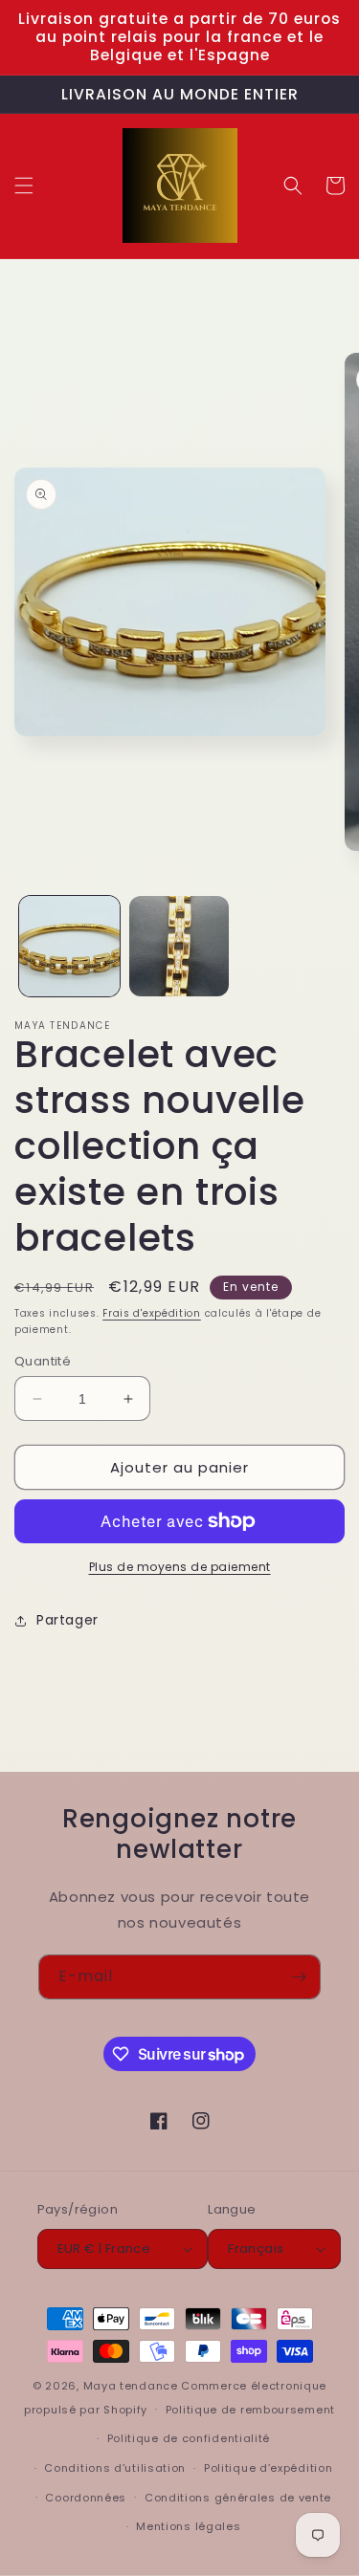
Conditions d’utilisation (115, 2468)
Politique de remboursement (250, 2410)
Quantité (43, 1361)
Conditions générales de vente (238, 2498)
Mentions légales (188, 2526)
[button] (24, 186)
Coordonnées (86, 2498)
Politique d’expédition (268, 2468)
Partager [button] (67, 1620)
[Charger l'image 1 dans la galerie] (69, 946)
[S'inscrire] (299, 1977)
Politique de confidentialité (189, 2438)
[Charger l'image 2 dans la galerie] (179, 946)
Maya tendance (133, 2386)
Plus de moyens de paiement (180, 1567)
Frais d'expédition (152, 1313)
